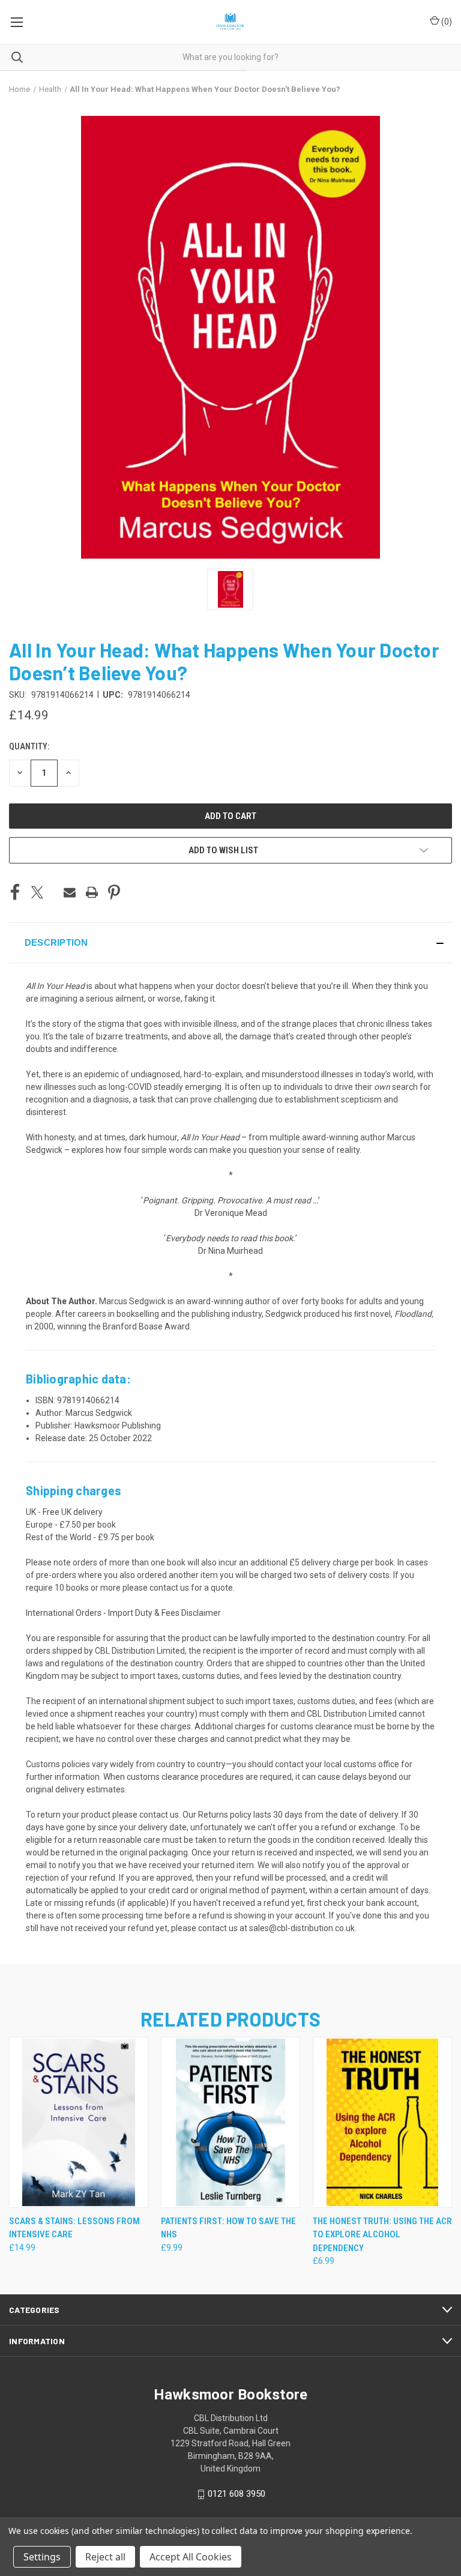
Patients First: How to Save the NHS (228, 2228)
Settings (42, 2557)
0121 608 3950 (237, 2494)
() (446, 22)
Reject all (105, 2557)
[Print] (92, 892)
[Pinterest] (114, 892)
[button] (230, 943)
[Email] (70, 892)
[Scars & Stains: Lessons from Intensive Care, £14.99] (79, 2122)
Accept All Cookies (191, 2557)
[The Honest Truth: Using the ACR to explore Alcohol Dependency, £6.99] (382, 2122)
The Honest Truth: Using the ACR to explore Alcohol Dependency (382, 2235)
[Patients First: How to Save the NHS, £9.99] (230, 2122)
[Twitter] (37, 892)
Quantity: (29, 746)
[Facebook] (15, 892)
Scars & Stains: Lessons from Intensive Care (74, 2228)
